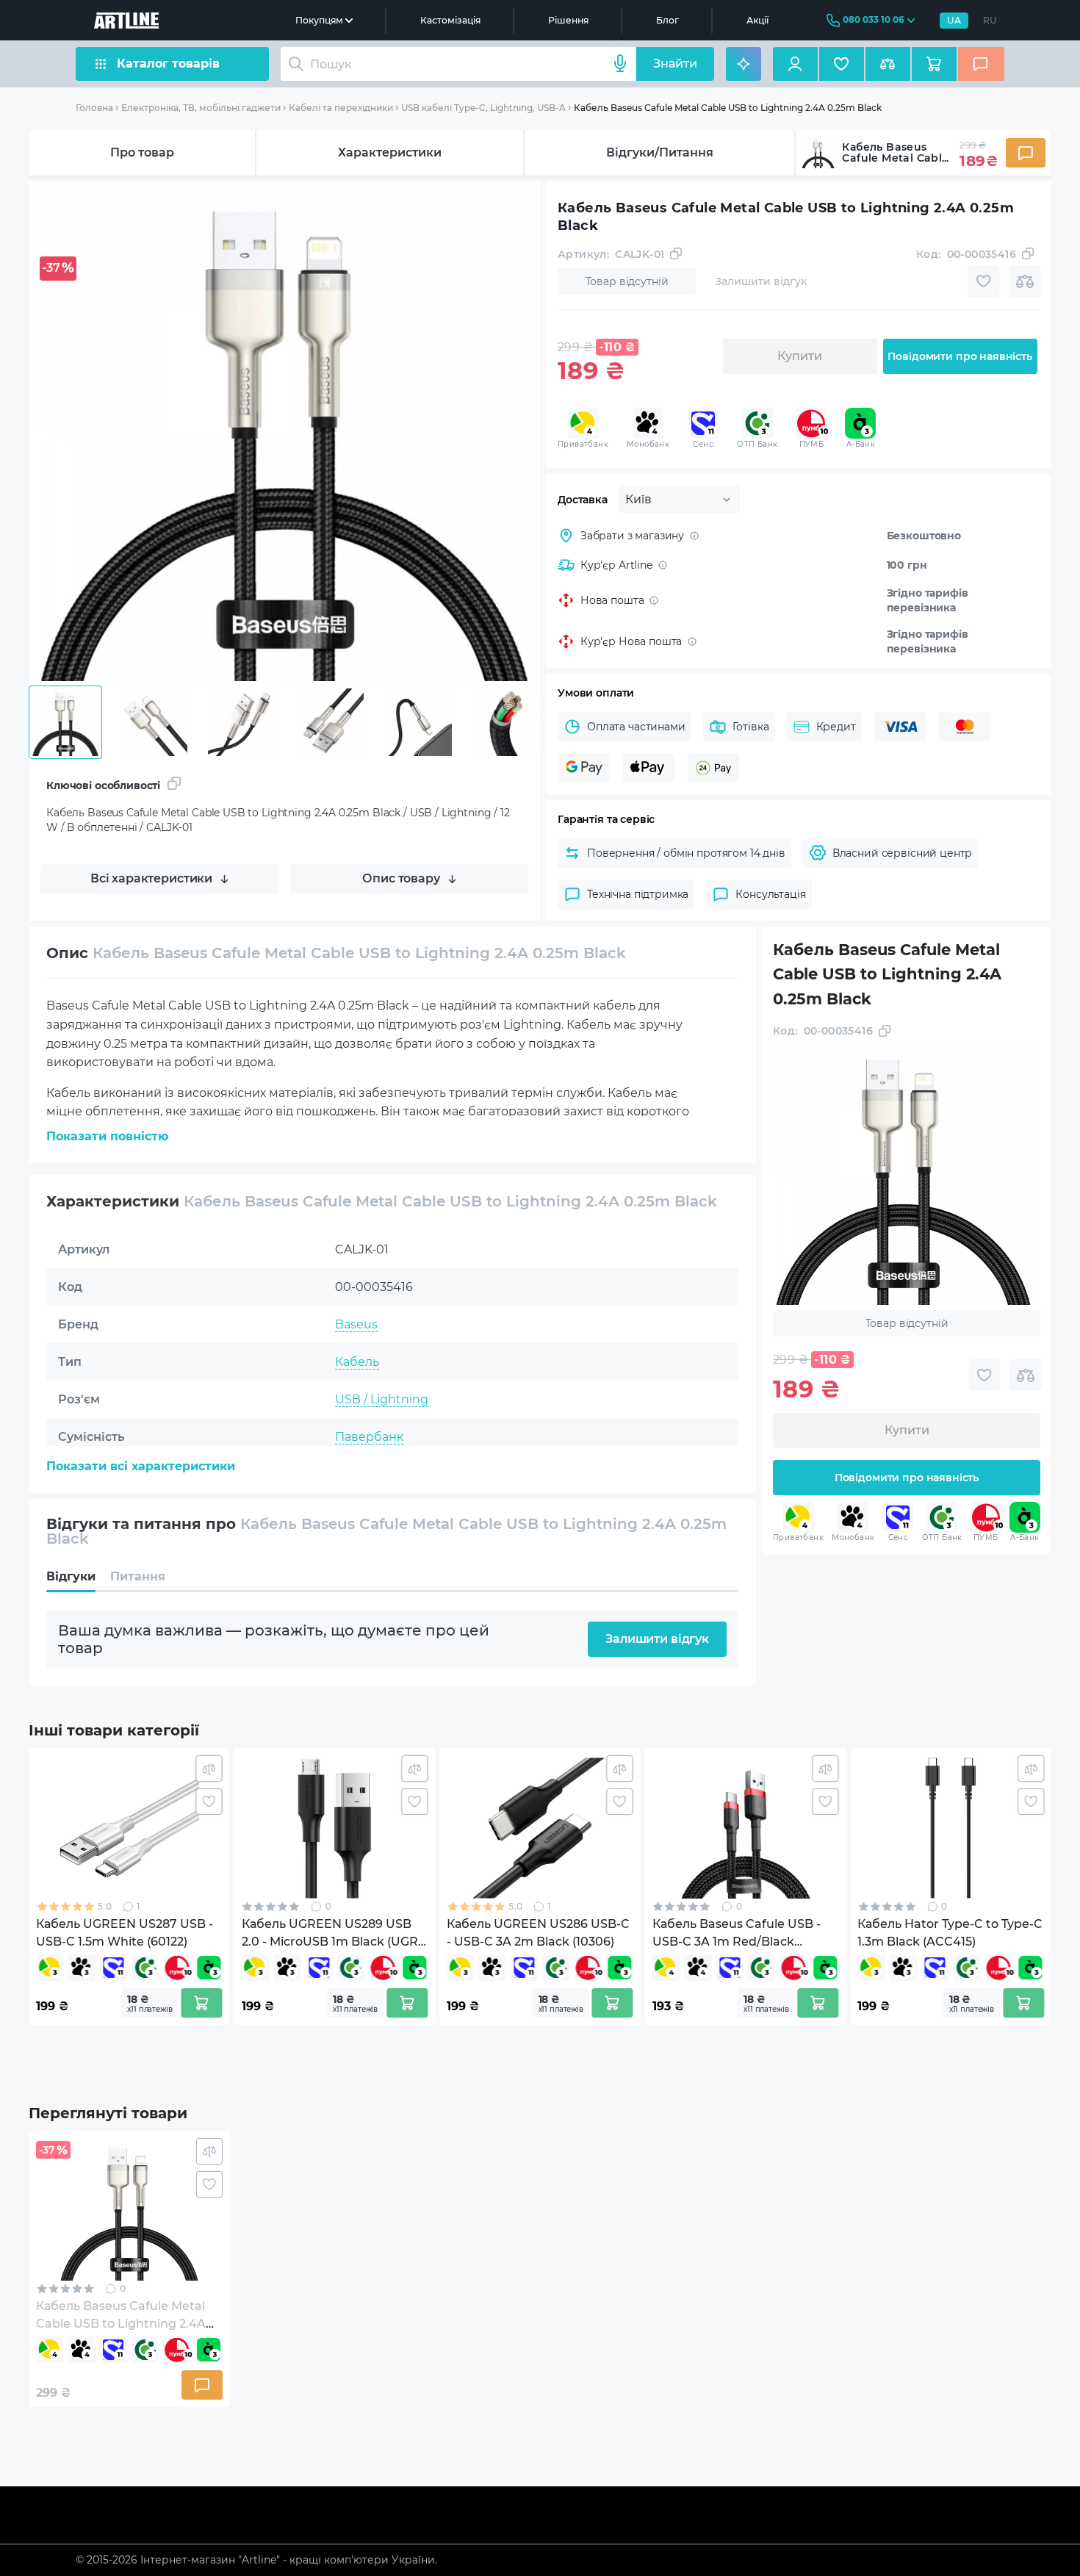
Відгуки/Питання (660, 152)
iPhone (356, 1474)
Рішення (568, 20)
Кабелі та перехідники (341, 108)
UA (954, 20)
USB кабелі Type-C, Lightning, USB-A (483, 108)
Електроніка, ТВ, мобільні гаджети (201, 108)
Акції (757, 20)
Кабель (357, 1362)
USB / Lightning (382, 1399)
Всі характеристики (151, 878)
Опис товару (401, 878)
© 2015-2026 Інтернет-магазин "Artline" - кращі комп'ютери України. (256, 2560)
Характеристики (390, 152)
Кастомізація (450, 20)
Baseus (356, 1324)
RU (990, 20)
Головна (94, 108)
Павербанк (369, 1437)
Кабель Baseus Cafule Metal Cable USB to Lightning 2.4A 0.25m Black (728, 108)
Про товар (142, 152)
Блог (667, 20)
